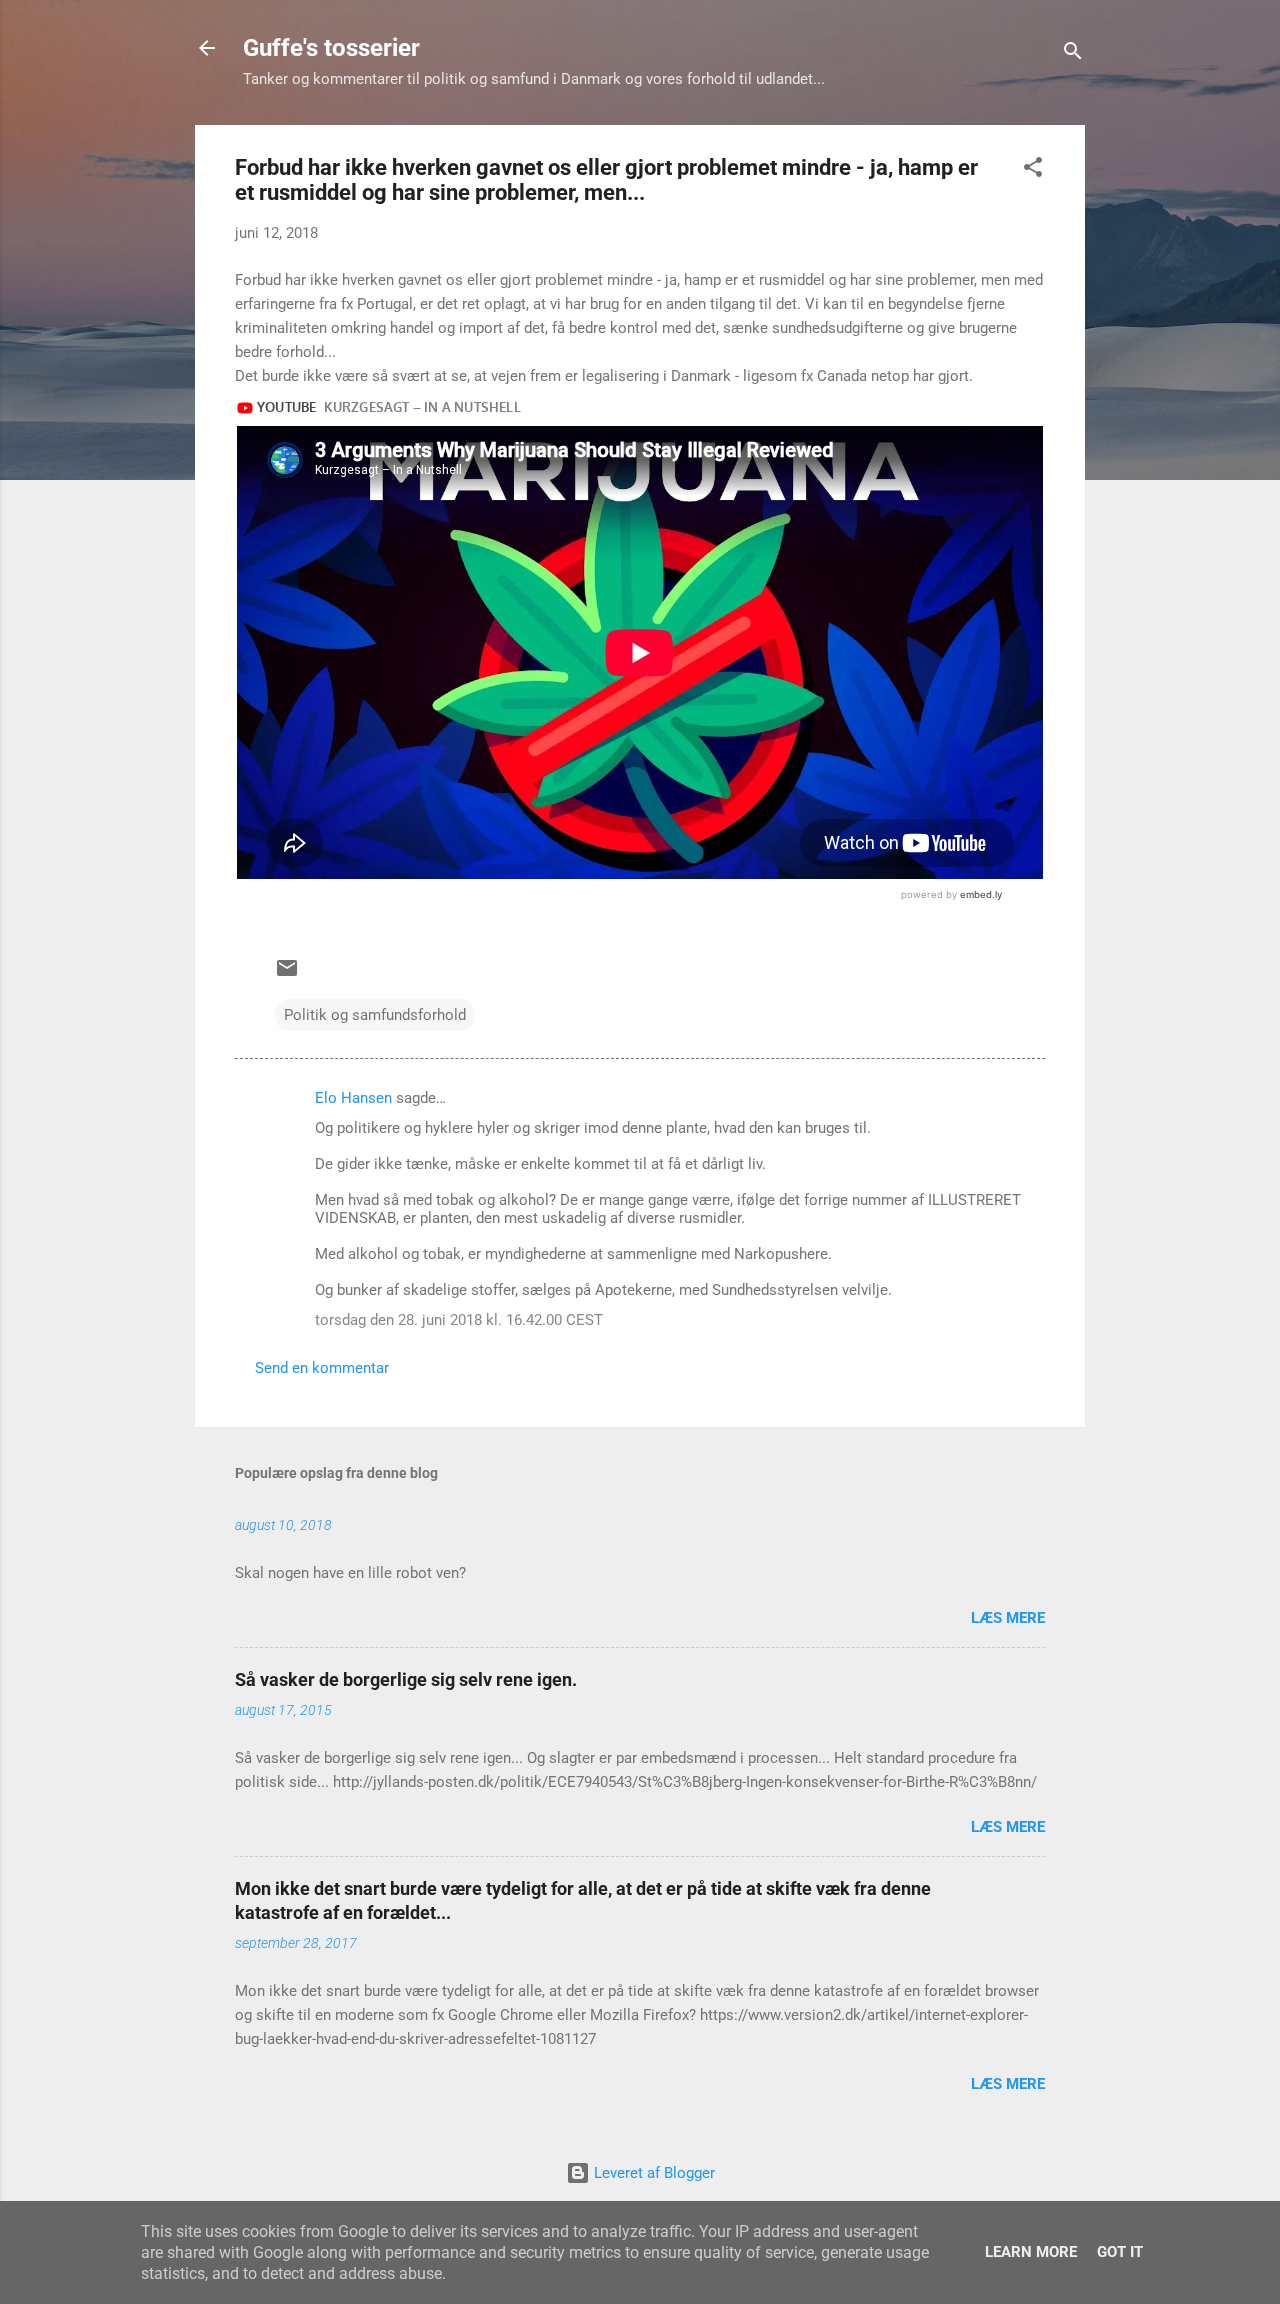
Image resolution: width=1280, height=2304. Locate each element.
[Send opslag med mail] (287, 975)
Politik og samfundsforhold (375, 1015)
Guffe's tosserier (331, 48)
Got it (1120, 2252)
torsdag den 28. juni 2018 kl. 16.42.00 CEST (459, 1320)
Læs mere (1008, 1618)
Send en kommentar (322, 1368)
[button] (1033, 170)
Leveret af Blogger (652, 2173)
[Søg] (1073, 54)
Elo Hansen (353, 1098)
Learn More (1031, 2252)
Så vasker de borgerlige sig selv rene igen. (406, 1679)
